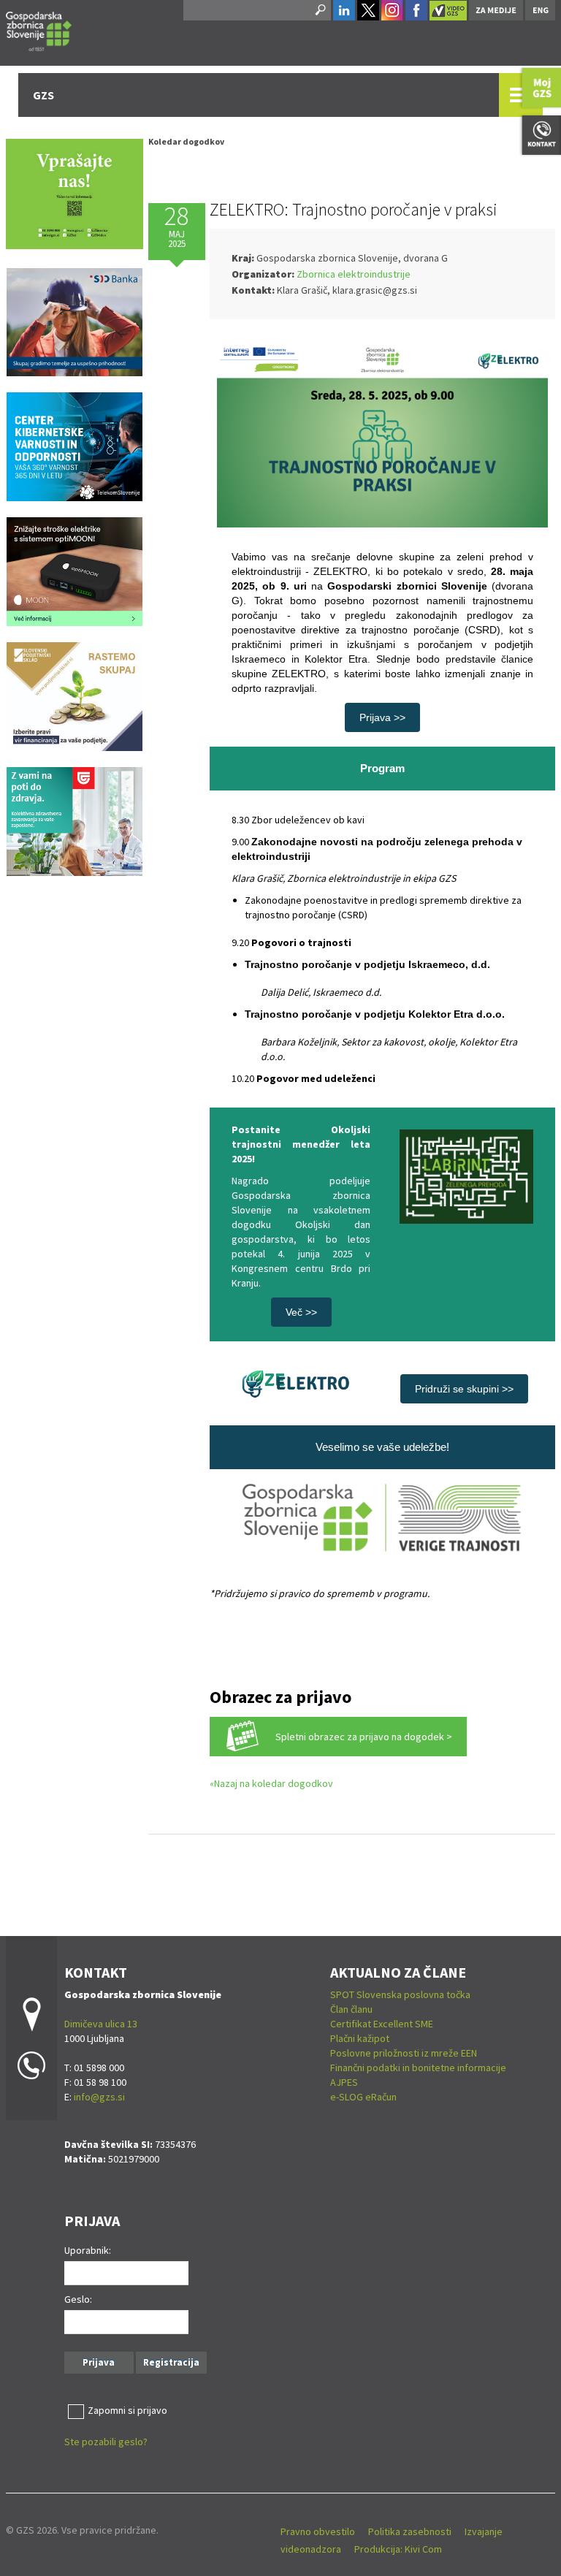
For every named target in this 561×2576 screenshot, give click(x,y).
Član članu (351, 2009)
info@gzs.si (99, 2097)
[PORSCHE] (75, 571)
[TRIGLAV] (75, 820)
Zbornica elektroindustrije (354, 274)
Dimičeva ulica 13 (101, 2024)
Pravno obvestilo (318, 2531)
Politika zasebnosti (410, 2531)
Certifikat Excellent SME (382, 2024)
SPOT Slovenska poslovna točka (400, 1994)
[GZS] (39, 29)
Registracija (171, 2362)
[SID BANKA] (75, 321)
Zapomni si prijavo (127, 2410)
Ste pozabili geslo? (106, 2442)
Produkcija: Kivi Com (398, 2549)
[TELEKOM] (75, 446)
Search (319, 10)
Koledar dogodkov (186, 141)
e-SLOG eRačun (363, 2097)
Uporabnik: (88, 2250)
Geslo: (78, 2299)
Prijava (99, 2362)
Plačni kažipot (360, 2038)
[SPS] (75, 696)
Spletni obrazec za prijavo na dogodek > (364, 1737)
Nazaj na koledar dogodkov (274, 1783)
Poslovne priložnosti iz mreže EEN (404, 2053)
